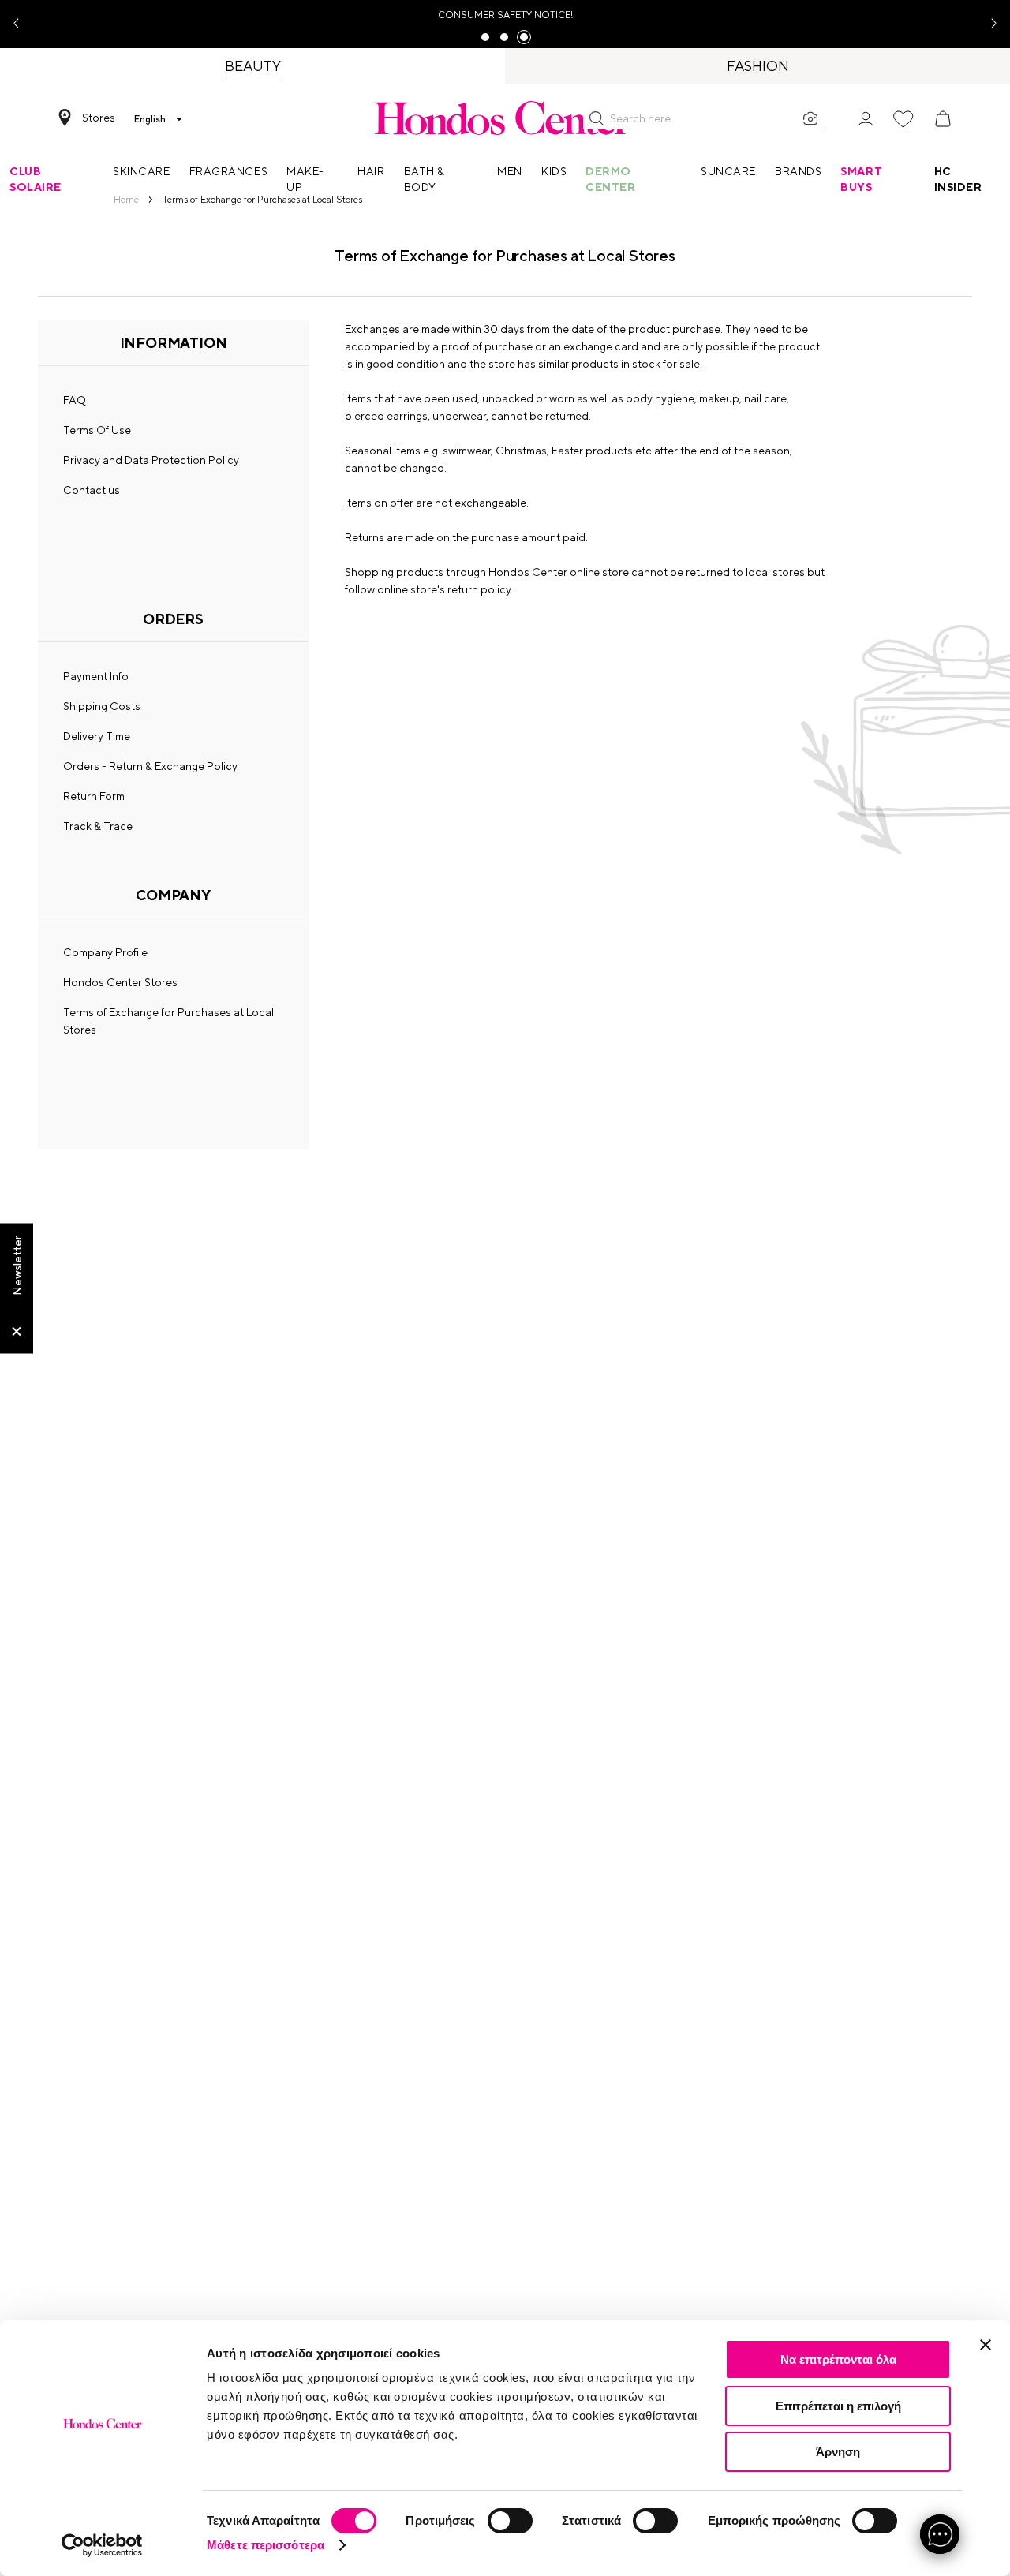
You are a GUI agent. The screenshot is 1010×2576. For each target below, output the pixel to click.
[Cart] (943, 119)
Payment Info (96, 676)
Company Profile (105, 952)
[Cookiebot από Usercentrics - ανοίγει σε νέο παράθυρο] (102, 2545)
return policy (479, 589)
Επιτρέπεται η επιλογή (838, 2406)
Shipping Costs (102, 706)
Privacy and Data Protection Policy (151, 460)
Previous (22, 24)
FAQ (75, 400)
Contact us (92, 490)
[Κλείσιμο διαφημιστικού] (986, 2345)
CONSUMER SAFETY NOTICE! (505, 15)
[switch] (510, 2521)
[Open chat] (940, 2534)
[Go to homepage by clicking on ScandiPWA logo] (505, 118)
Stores (99, 118)
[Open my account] (866, 118)
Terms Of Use (97, 430)
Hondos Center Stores (120, 982)
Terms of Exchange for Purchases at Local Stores (168, 1021)
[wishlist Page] (903, 119)
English (150, 119)
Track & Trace (98, 826)
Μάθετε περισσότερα (266, 2545)
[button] (597, 118)
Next (988, 24)
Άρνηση (838, 2452)
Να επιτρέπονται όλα (838, 2359)
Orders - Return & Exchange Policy (150, 766)
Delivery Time (97, 736)
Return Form (94, 796)
